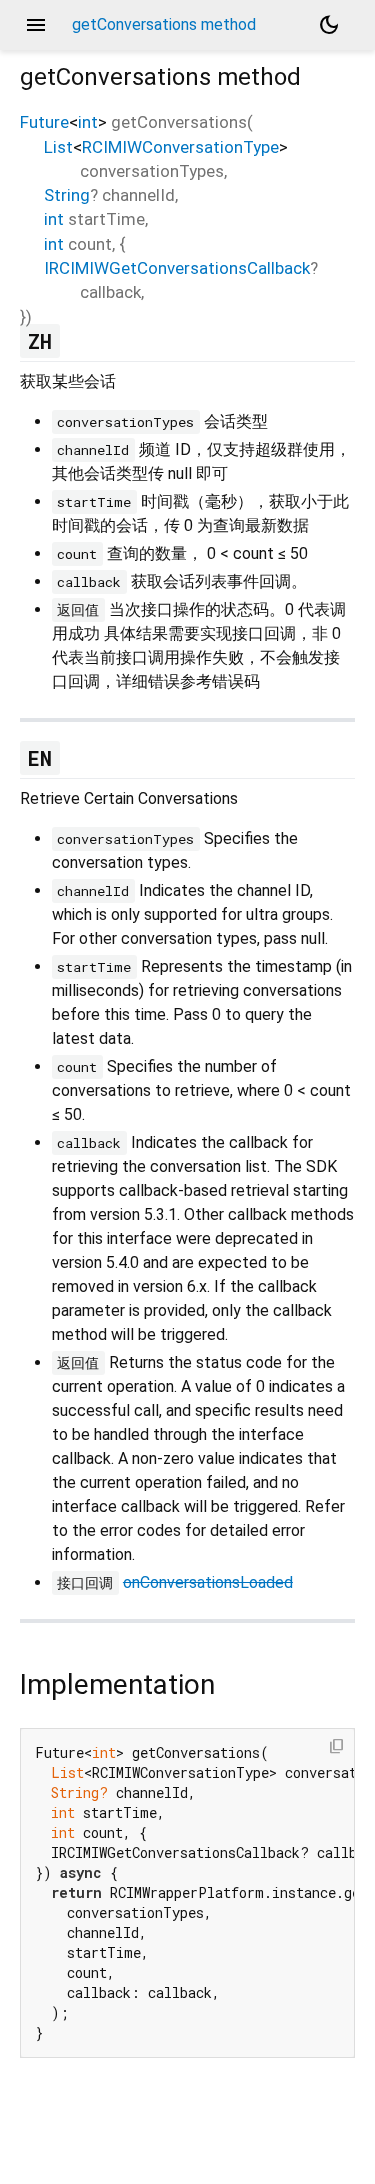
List (58, 147)
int (88, 122)
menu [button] (36, 25)
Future (44, 122)
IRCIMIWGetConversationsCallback (177, 268)
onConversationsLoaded (208, 1582)
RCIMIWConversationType (180, 147)
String (67, 195)
